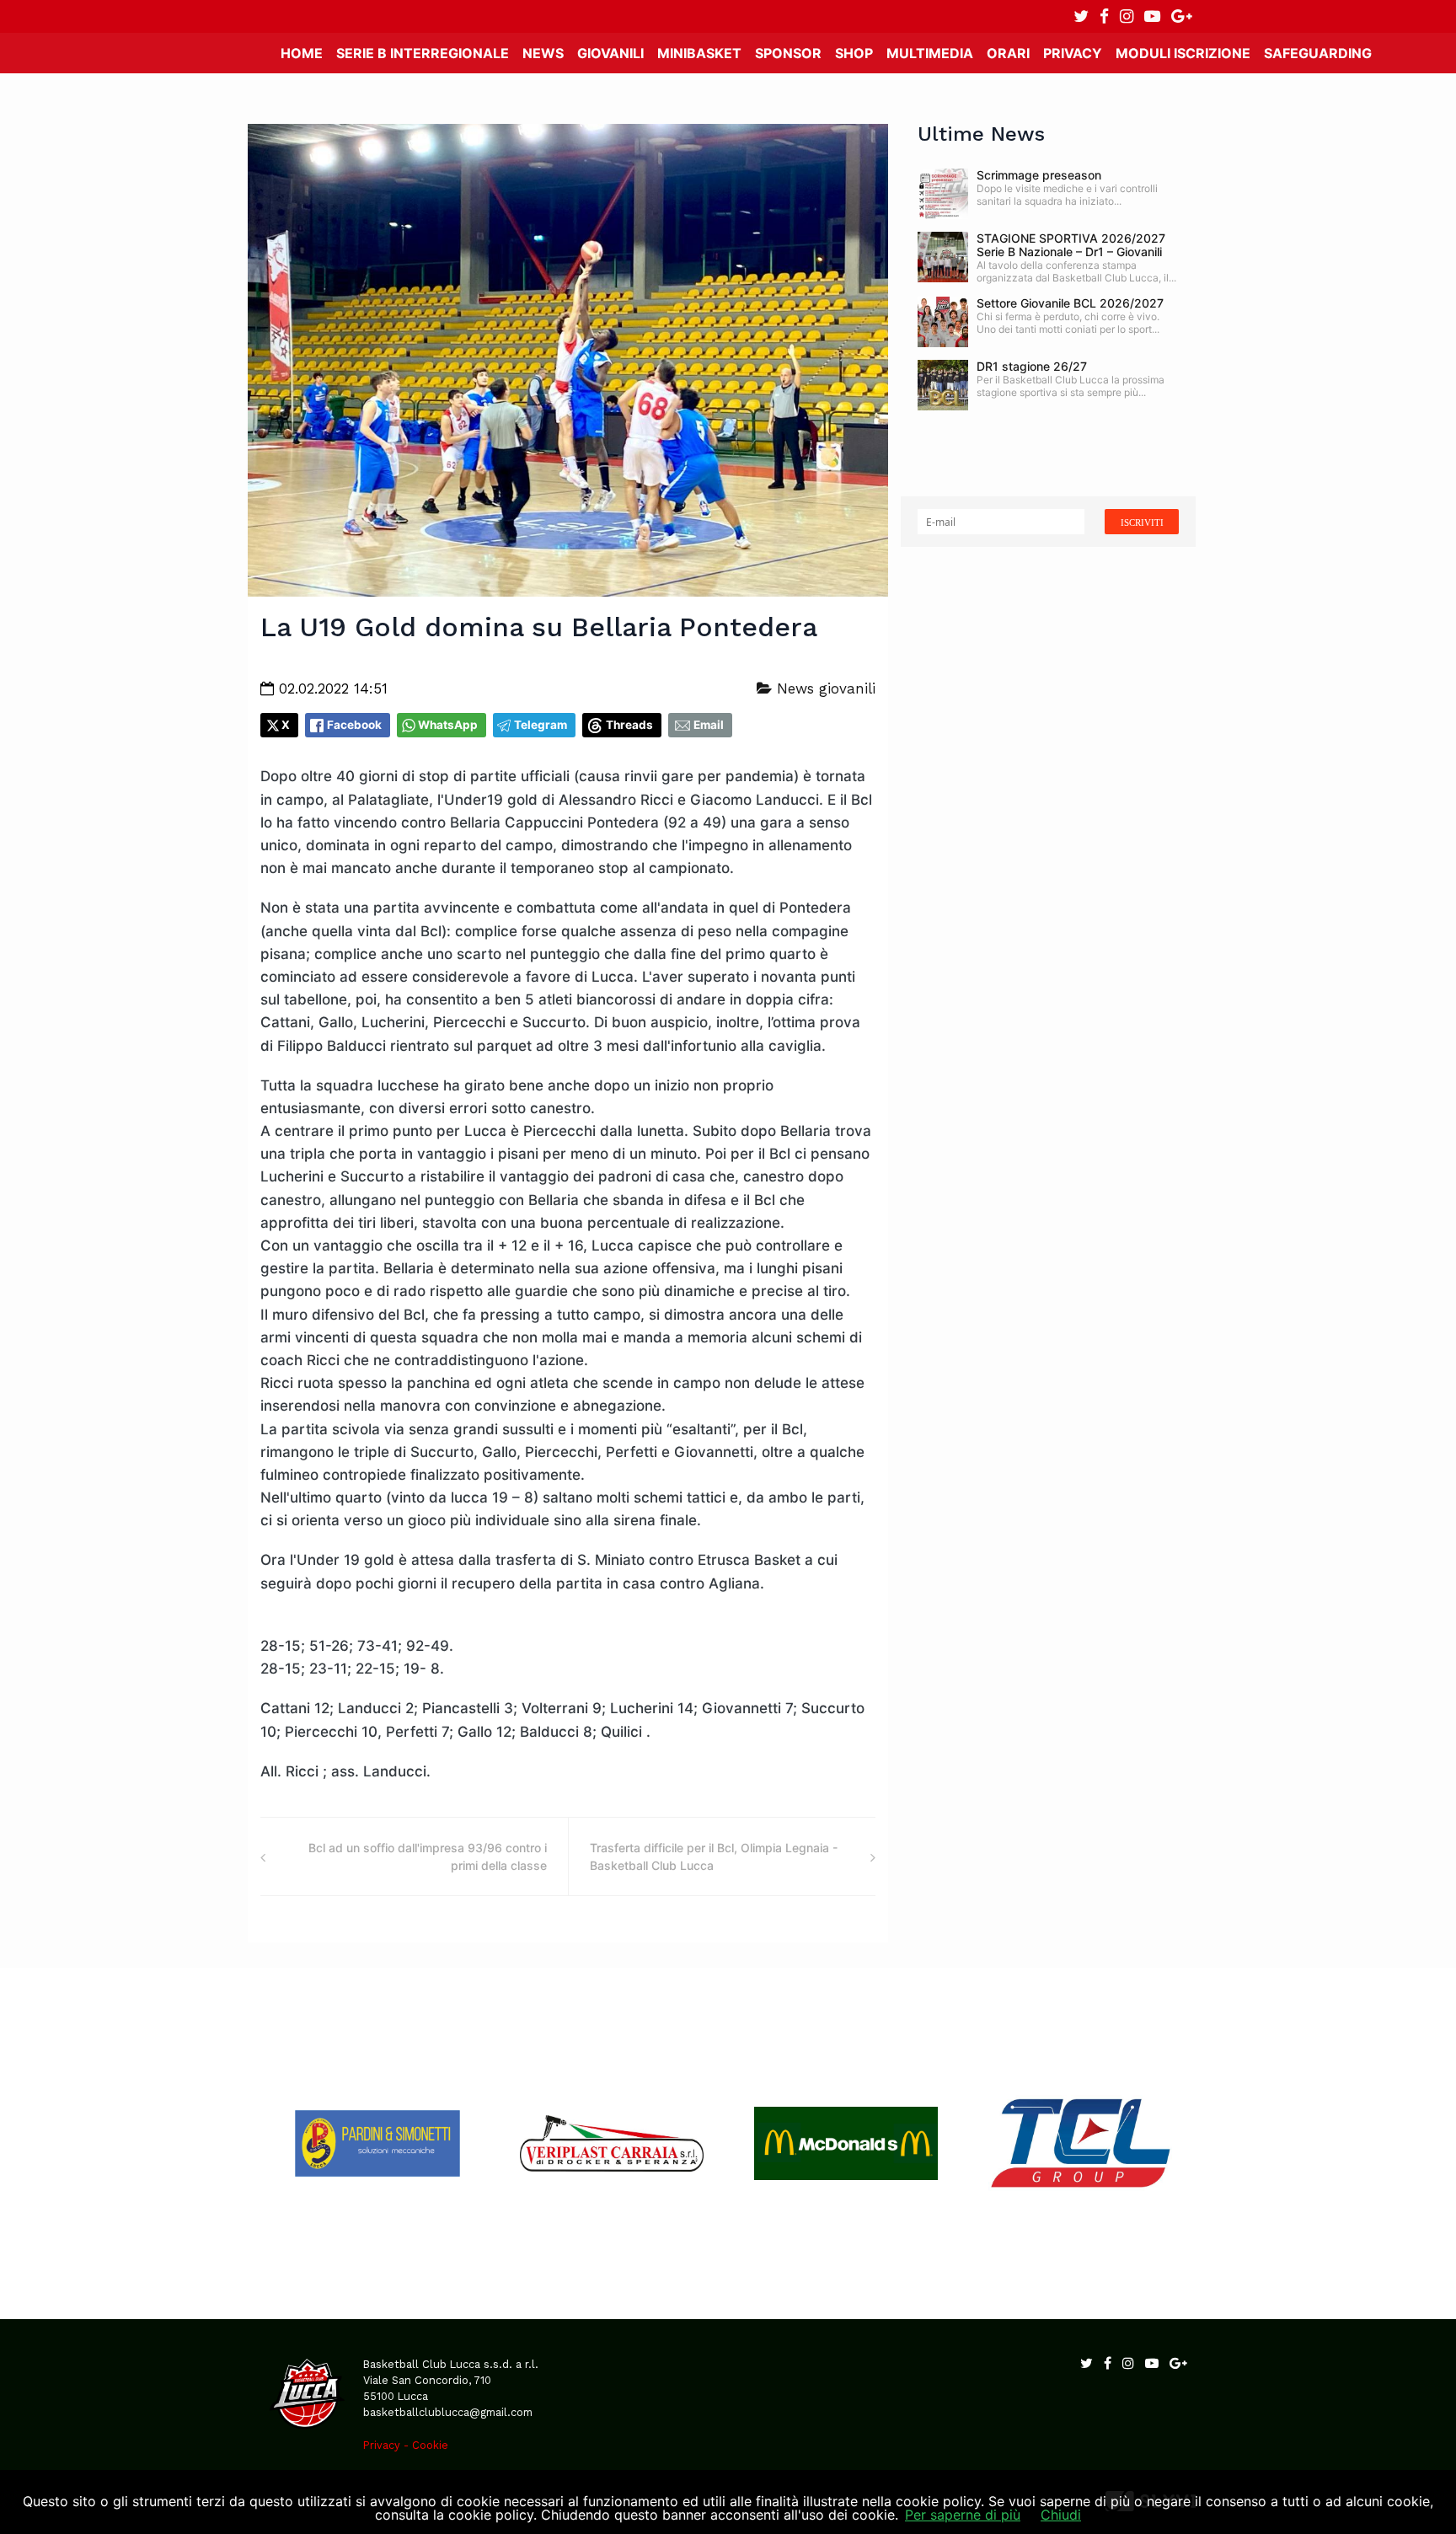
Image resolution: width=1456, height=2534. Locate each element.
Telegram (541, 725)
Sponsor (788, 53)
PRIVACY (1073, 53)
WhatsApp (448, 725)
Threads (629, 725)
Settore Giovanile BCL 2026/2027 (1070, 303)
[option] (377, 2143)
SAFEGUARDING (1318, 53)
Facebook (354, 725)
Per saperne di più (963, 2515)
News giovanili (824, 688)
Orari (1008, 53)
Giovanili (610, 53)
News (543, 53)
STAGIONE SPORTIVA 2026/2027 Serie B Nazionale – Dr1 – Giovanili (1071, 245)
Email (709, 725)
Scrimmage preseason (1039, 175)
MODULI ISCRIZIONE (1183, 53)
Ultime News (981, 134)
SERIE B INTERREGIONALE (423, 53)
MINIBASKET (699, 53)
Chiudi (1061, 2515)
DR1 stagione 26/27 (1032, 366)
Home (302, 53)
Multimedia (930, 53)
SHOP (854, 53)
